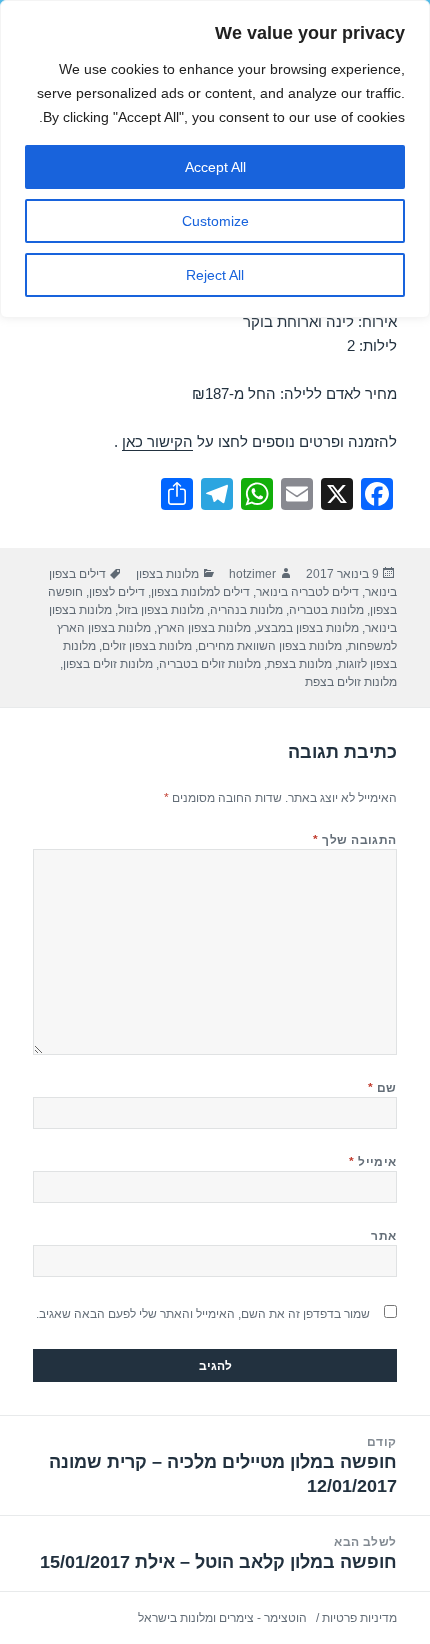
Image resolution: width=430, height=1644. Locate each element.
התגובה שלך (355, 840)
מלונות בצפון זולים (147, 646)
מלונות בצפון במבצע (308, 628)
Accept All (215, 167)
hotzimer (252, 574)
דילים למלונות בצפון (200, 592)
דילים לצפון (117, 592)
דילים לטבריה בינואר (307, 592)
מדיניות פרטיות (359, 1618)
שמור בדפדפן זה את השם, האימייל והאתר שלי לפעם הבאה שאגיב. (203, 1314)
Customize (215, 221)
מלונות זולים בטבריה (210, 664)
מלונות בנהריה (246, 610)
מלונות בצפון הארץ (204, 628)
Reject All (215, 275)
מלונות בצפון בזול (161, 610)
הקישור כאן (157, 441)
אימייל (373, 1162)
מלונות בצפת (299, 664)
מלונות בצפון (167, 574)
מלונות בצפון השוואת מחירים (270, 646)
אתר (383, 1236)
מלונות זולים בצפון (108, 664)
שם (382, 1088)
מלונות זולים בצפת (351, 682)
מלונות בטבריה (326, 610)
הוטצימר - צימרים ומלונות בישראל (222, 1618)
